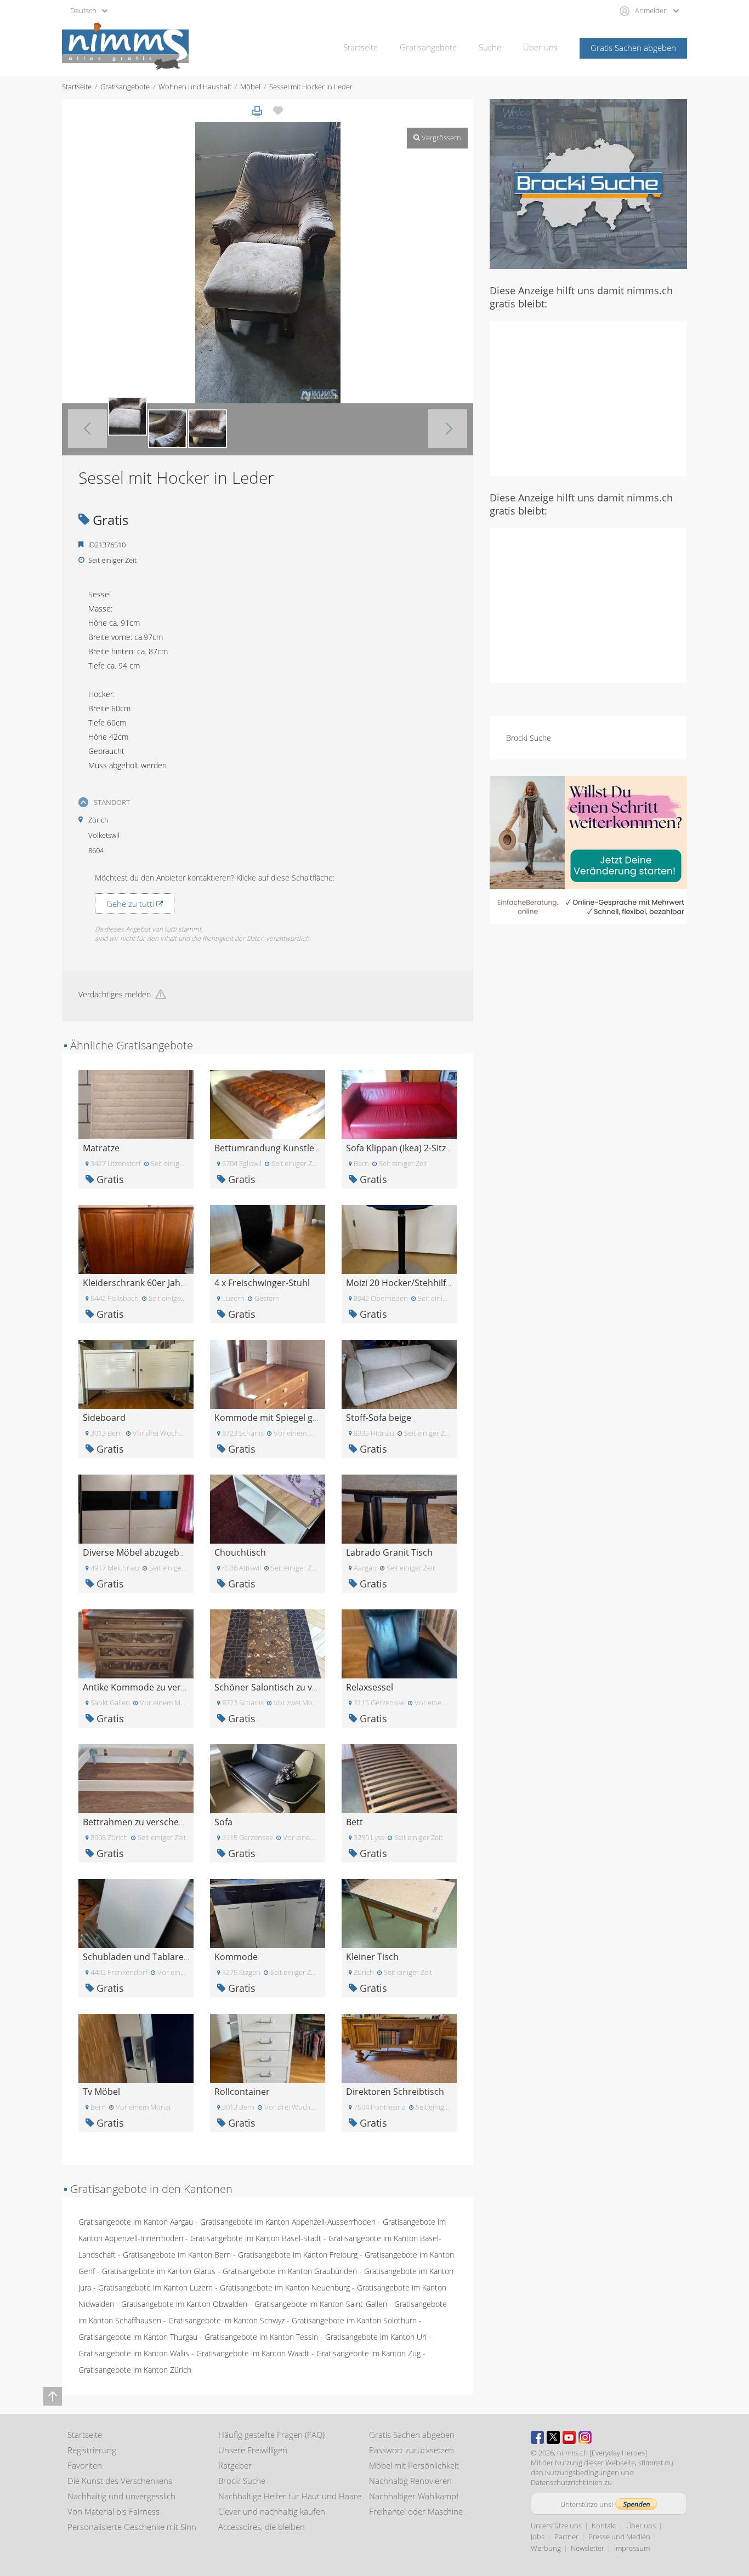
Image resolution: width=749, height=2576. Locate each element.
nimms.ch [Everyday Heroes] (602, 2453)
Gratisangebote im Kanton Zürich (135, 2370)
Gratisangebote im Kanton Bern (177, 2255)
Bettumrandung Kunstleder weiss (284, 1148)
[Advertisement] (588, 397)
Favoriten (85, 2465)
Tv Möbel (101, 2092)
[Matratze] (136, 1104)
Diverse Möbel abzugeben (136, 1552)
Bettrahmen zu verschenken (141, 1822)
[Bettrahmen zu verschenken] (136, 1778)
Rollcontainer (242, 2092)
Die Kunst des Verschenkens (120, 2481)
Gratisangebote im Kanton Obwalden (184, 2304)
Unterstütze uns (556, 2526)
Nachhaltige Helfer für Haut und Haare (290, 2496)
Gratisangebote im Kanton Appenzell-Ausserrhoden (288, 2222)
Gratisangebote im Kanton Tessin (261, 2337)
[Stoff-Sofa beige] (399, 1373)
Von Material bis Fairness (114, 2511)
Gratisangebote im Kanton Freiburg (298, 2255)
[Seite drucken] (257, 111)
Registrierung (92, 2450)
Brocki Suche (529, 738)
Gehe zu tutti (131, 904)
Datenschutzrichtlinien (567, 2482)
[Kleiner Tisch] (399, 1913)
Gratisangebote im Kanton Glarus (159, 2271)
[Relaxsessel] (399, 1643)
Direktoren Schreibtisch (395, 2092)
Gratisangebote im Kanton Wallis (134, 2353)
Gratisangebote (428, 47)
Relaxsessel (370, 1687)
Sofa (223, 1822)
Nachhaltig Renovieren (410, 2481)
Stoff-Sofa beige (379, 1418)
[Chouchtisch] (268, 1508)
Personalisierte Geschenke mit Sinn (132, 2527)
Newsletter (588, 2548)
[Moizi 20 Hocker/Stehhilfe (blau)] (399, 1239)
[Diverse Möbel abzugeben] (136, 1508)
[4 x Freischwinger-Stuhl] (268, 1239)
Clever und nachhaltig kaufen (272, 2511)
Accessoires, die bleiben (262, 2527)
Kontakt (604, 2526)
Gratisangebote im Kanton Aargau (136, 2222)
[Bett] (399, 1778)
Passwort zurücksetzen (412, 2450)
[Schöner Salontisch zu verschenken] (268, 1643)
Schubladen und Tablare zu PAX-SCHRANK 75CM (182, 1957)
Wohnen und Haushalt (195, 87)
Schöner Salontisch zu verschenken (287, 1687)
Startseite (361, 47)
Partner (566, 2537)
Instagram (585, 2437)
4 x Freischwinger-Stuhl (262, 1283)
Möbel (250, 87)
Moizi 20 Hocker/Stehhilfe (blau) (411, 1283)
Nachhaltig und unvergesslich (121, 2496)
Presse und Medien (619, 2537)
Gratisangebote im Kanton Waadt (253, 2353)
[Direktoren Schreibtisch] (399, 2047)
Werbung (546, 2548)
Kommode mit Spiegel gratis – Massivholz (300, 1418)
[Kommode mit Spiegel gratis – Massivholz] (268, 1373)
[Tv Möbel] (136, 2047)
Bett (354, 1822)
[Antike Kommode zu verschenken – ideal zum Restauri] (136, 1643)
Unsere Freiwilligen (253, 2450)
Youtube (569, 2437)
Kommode (236, 1957)
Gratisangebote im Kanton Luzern (155, 2287)
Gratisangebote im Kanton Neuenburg (285, 2287)
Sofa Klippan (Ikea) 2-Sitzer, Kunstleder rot (433, 1148)
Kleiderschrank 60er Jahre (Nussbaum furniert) (179, 1283)
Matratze (101, 1148)
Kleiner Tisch (372, 1957)
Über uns (540, 47)
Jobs (538, 2537)
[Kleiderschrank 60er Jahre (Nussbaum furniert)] (136, 1239)
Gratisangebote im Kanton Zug (368, 2353)
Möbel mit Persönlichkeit (414, 2465)
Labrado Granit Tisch (389, 1552)
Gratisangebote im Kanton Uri (376, 2337)
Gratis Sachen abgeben (633, 48)
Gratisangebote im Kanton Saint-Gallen (321, 2304)
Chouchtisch (240, 1552)
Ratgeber (235, 2465)
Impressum (632, 2548)
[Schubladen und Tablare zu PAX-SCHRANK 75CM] (136, 1913)
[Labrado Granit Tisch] (399, 1508)
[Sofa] (268, 1778)
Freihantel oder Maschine (416, 2511)
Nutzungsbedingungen (582, 2472)
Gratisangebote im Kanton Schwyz (226, 2320)
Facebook (537, 2437)
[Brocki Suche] (588, 183)
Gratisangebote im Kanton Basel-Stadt (256, 2238)
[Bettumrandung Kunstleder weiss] (268, 1104)
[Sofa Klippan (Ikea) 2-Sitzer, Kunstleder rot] (399, 1104)
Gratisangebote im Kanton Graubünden (290, 2271)
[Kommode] (268, 1913)
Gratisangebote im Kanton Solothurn (354, 2320)
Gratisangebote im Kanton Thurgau (138, 2337)
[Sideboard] (136, 1373)
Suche (490, 47)
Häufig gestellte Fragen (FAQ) (271, 2435)
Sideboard (104, 1418)
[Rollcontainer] (268, 2047)
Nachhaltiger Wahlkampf (414, 2496)
